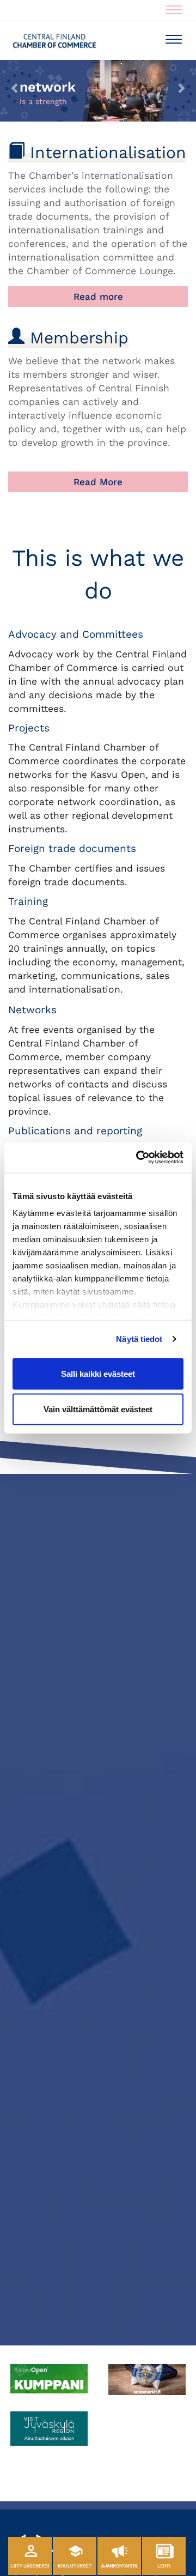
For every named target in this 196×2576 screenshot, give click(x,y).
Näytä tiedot (139, 1339)
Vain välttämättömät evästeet (98, 1409)
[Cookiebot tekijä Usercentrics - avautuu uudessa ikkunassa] (138, 1158)
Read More (98, 482)
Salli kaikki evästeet (98, 1373)
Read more (98, 297)
